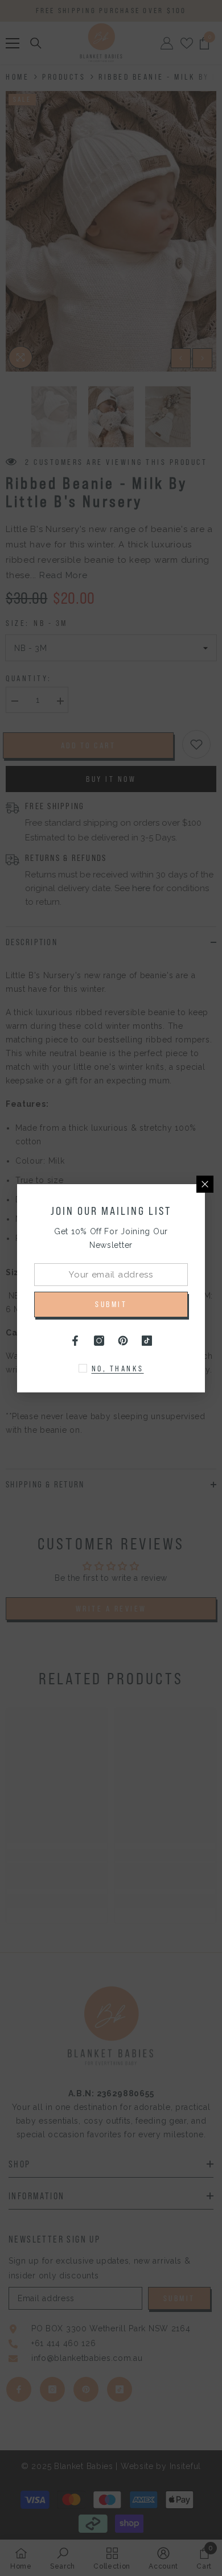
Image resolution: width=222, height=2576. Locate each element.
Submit (111, 1304)
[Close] (205, 1184)
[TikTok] (147, 1341)
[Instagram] (99, 1341)
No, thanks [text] (118, 1369)
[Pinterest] (123, 1341)
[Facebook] (75, 1341)
